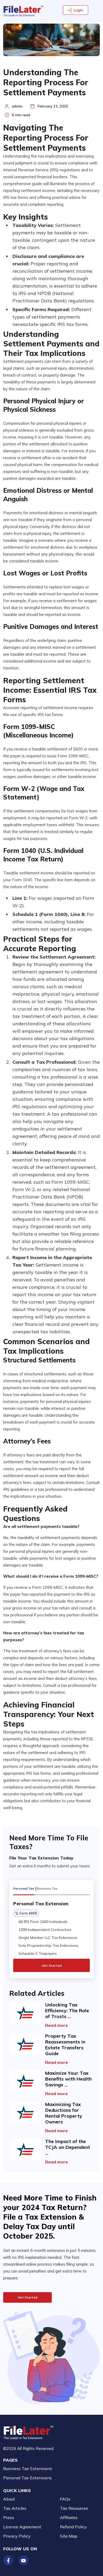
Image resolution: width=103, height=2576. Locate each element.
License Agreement (22, 2527)
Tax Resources (74, 2508)
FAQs (65, 2499)
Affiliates (69, 2517)
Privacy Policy (17, 2536)
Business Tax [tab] (47, 1888)
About (9, 2499)
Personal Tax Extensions (27, 2478)
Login (78, 10)
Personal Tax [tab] (24, 1888)
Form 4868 (28, 1913)
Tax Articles (15, 2508)
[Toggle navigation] (97, 10)
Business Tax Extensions (28, 2468)
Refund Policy (73, 2527)
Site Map (69, 2536)
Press (9, 2517)
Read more (57, 2025)
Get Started (52, 1965)
